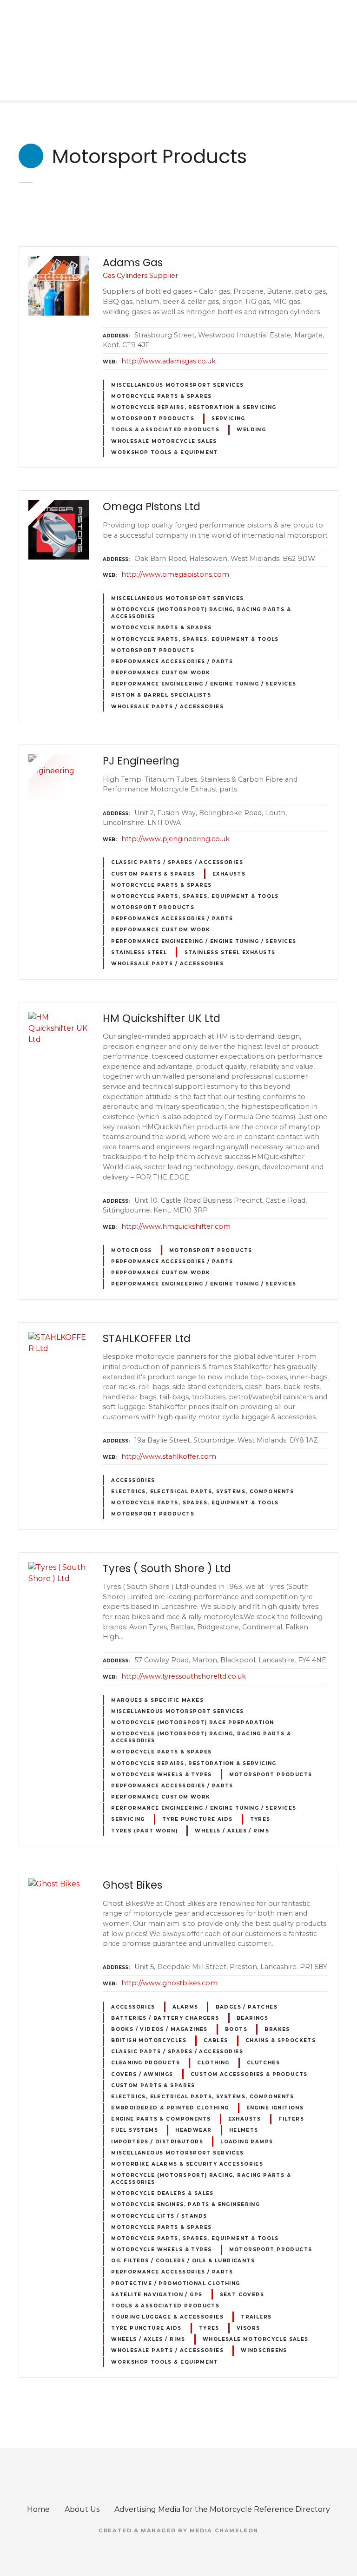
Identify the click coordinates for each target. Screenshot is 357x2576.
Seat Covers (242, 2295)
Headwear (193, 2130)
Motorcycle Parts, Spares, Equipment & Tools (195, 639)
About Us (82, 2509)
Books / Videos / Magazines (159, 2029)
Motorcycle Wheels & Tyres (161, 1775)
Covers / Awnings (142, 2074)
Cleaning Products (145, 2063)
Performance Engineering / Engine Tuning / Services (204, 684)
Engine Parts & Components (161, 2119)
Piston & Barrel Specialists (161, 695)
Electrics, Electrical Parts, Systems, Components (203, 1492)
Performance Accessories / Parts (172, 662)
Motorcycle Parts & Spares (161, 396)
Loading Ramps (247, 2142)
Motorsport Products (153, 418)
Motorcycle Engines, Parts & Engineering (185, 2204)
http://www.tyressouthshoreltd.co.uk (184, 1676)
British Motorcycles (149, 2040)
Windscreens (264, 2350)
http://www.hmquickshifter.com (176, 1226)
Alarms (185, 2007)
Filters (291, 2119)
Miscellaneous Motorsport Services (178, 385)
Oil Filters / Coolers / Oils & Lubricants (183, 2261)
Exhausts (229, 874)
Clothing (213, 2063)
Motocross (132, 1250)
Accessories (133, 1480)
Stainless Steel (139, 952)
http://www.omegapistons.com (175, 574)
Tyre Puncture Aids (197, 1819)
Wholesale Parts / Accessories (167, 707)
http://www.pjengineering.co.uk (175, 839)
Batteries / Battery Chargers (165, 2018)
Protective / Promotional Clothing (176, 2283)
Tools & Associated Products (165, 430)
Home (38, 2509)
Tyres (260, 1819)
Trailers (256, 2317)
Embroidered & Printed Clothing (170, 2108)
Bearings (252, 2018)
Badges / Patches (247, 2007)
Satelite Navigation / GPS (157, 2295)
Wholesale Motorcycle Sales (164, 441)
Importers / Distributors (157, 2142)
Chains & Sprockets (281, 2040)
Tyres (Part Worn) (144, 1831)
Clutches (263, 2063)
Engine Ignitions (275, 2108)
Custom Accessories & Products (249, 2074)
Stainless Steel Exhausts (230, 952)
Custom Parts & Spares (153, 874)
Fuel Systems (135, 2130)
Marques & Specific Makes (157, 1700)
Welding (251, 430)
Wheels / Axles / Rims (232, 1831)
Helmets (244, 2130)
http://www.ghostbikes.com (169, 1983)
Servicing (228, 418)
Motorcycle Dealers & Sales (162, 2193)
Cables (216, 2040)
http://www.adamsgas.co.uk (169, 361)
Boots (236, 2029)
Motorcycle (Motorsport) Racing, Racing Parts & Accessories (201, 613)
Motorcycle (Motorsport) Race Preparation (192, 1723)
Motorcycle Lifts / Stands (159, 2216)
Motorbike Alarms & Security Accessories (187, 2164)
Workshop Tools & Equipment (165, 452)
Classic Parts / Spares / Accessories (177, 862)
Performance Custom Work (161, 673)
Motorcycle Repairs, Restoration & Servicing (194, 407)
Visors (248, 2328)
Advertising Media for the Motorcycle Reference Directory (222, 2509)
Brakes (277, 2029)
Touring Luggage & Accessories (167, 2317)
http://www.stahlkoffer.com (169, 1456)
